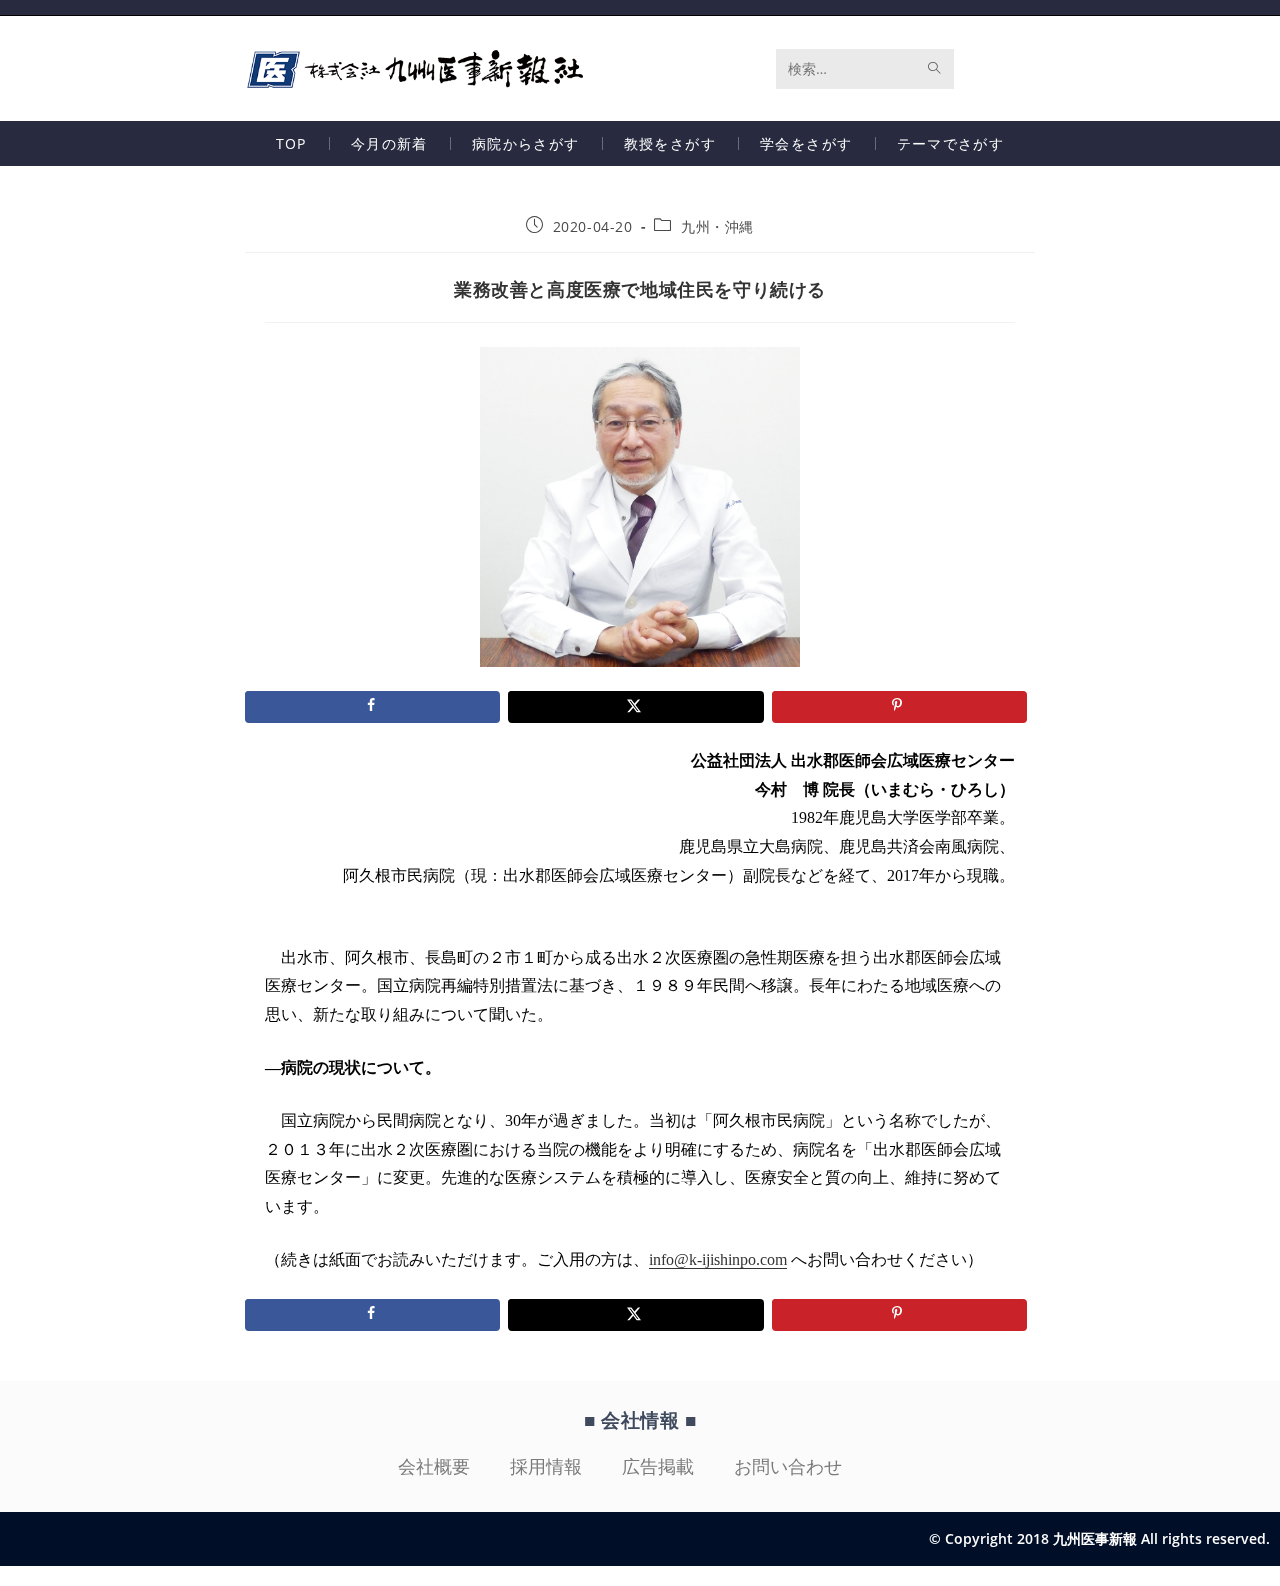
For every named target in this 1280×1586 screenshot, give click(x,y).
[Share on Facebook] (372, 707)
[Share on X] (635, 707)
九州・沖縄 (717, 226)
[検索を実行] (935, 69)
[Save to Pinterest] (899, 707)
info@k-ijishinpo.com (718, 1259)
